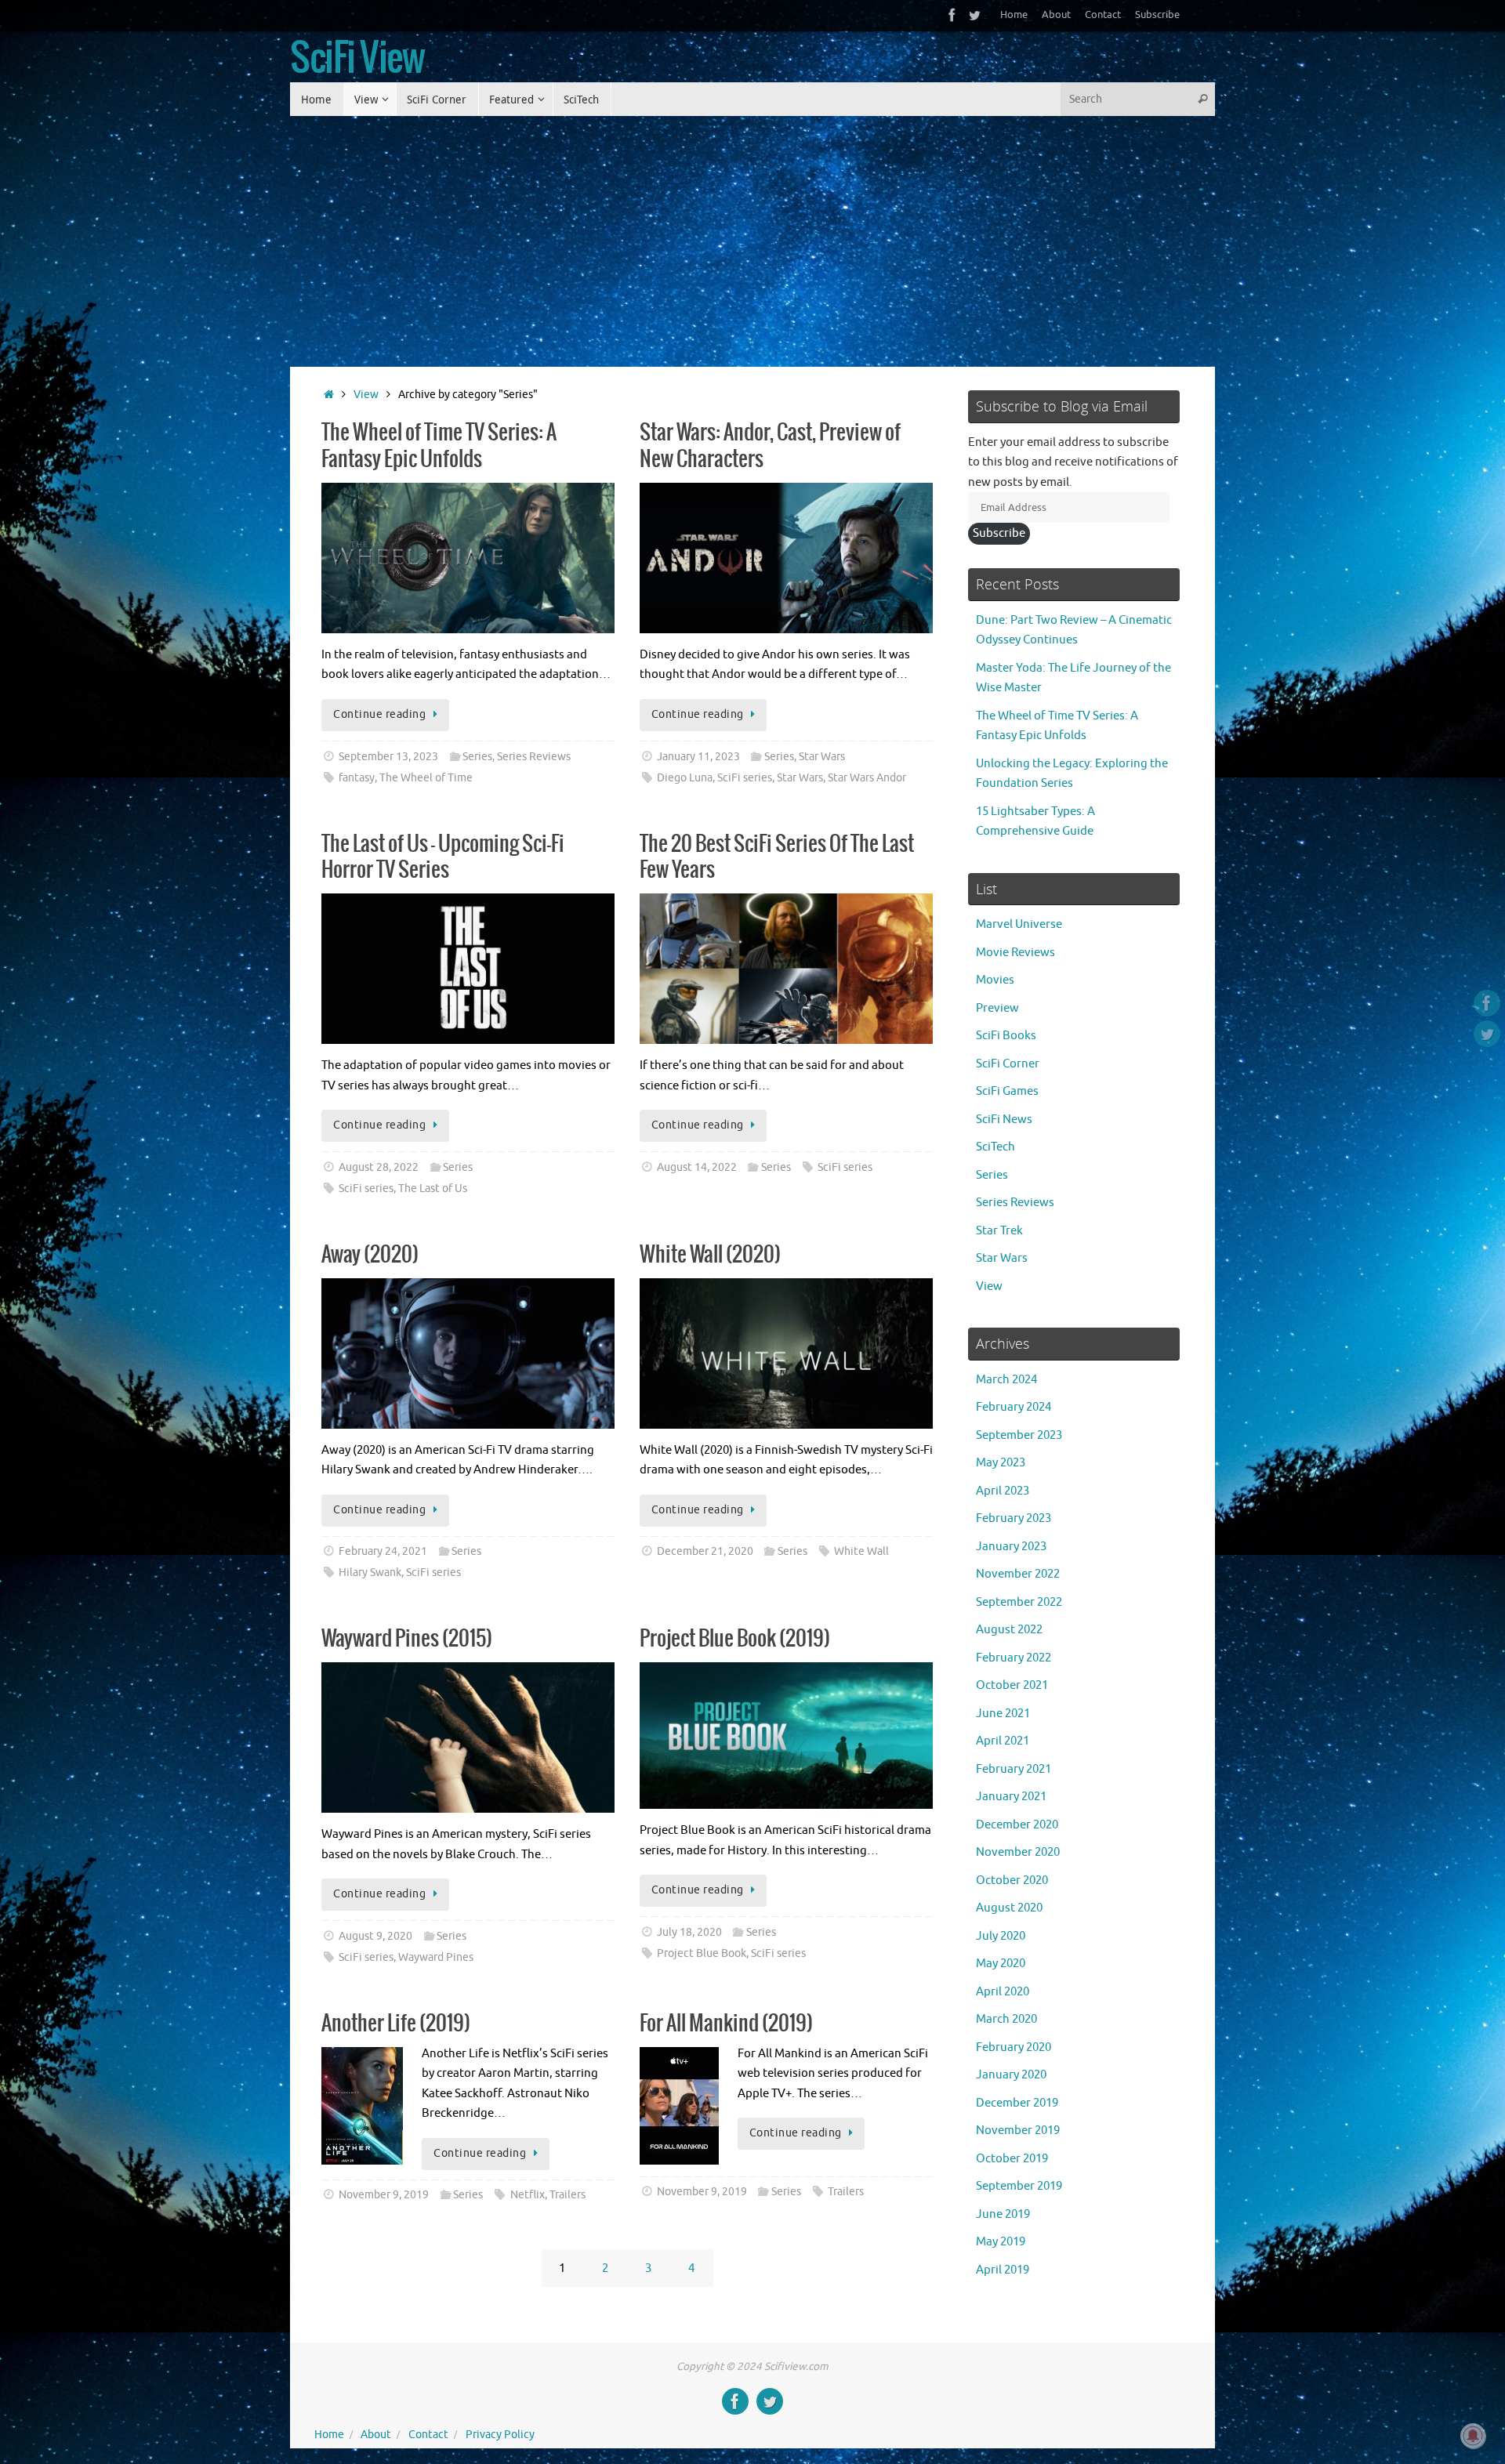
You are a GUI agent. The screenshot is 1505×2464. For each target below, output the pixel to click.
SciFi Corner (1008, 1064)
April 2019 (1003, 2270)
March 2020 (1006, 2019)
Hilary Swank (370, 1573)
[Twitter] (974, 15)
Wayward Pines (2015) (407, 1639)
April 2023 (1003, 1491)
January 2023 (1011, 1547)
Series (477, 757)
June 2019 (1003, 2214)
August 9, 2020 (375, 1936)
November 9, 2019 (384, 2195)
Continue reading (379, 714)
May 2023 (1001, 1463)
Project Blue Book (702, 1953)
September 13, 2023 (388, 757)
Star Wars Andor (867, 778)
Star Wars (822, 757)
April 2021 (1003, 1741)
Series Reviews (534, 757)
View (366, 395)
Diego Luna (685, 778)
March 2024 (1006, 1380)
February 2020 (1014, 2047)
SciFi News (1004, 1120)
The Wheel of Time (426, 778)
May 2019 (1001, 2242)
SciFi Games (1007, 1091)
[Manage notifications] (1473, 2436)
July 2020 (1001, 1936)
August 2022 (1009, 1630)
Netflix (528, 2195)
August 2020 (1009, 1908)
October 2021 (1012, 1685)
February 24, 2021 (383, 1551)
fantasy (357, 778)
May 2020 (1001, 1964)
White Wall (861, 1551)
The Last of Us (433, 1189)
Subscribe (1157, 15)
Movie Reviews (1015, 953)
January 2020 (1011, 2075)
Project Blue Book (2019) (735, 1639)
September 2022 (1019, 1602)
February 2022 (1014, 1658)
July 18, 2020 (689, 1932)
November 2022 (1018, 1574)
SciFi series (745, 778)
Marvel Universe (1019, 924)
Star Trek (999, 1231)
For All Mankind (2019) (726, 2024)
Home (1014, 15)
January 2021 (1011, 1797)
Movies (995, 980)
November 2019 (1018, 2131)
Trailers (568, 2195)
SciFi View (357, 60)
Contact (1103, 15)
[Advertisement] (752, 234)
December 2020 (1017, 1825)
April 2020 (1003, 1992)
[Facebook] (952, 15)
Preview (997, 1008)
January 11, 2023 (698, 757)
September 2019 (1019, 2186)
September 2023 (1019, 1435)
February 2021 (1014, 1769)
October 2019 (1012, 2159)
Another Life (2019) (396, 2024)
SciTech (995, 1147)
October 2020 (1012, 1881)
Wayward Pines (436, 1957)
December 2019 (1017, 2103)
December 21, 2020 (705, 1551)
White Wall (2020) (710, 1255)
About (1056, 15)
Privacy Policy (500, 2435)
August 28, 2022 (379, 1167)
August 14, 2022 (697, 1167)
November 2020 (1018, 1852)
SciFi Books (1006, 1036)
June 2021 (1003, 1714)
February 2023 (1014, 1518)
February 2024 (1014, 1407)
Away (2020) (370, 1255)
